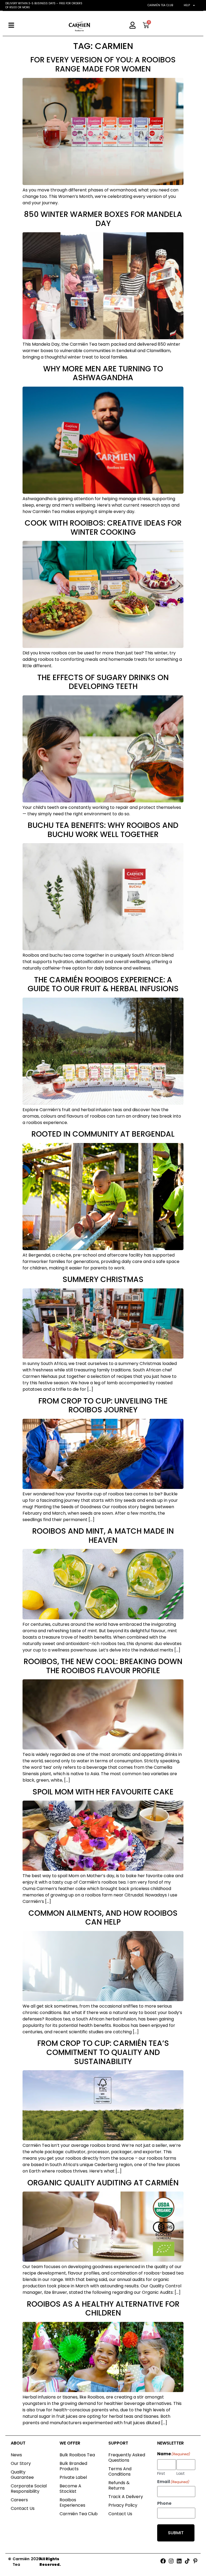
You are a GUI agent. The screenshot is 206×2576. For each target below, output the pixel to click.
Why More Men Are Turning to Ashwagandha (103, 373)
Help (187, 5)
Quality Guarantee (22, 2475)
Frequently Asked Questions (127, 2458)
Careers (19, 2500)
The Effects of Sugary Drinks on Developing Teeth (103, 682)
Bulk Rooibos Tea (77, 2455)
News (16, 2455)
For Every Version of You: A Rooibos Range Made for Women (103, 64)
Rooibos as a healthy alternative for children (103, 2309)
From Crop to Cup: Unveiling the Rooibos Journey (103, 1406)
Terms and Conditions (120, 2471)
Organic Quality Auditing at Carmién (103, 2183)
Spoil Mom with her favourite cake (103, 1792)
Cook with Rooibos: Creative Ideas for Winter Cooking (103, 528)
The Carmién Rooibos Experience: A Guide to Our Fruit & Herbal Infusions (103, 984)
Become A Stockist (70, 2489)
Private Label (73, 2477)
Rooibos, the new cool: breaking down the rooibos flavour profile (103, 1666)
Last (181, 2473)
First (161, 2473)
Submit (176, 2533)
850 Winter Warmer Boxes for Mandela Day (103, 219)
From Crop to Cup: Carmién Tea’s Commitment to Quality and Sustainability (103, 2052)
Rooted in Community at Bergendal (103, 1134)
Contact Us (23, 2508)
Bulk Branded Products (73, 2466)
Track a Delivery (126, 2497)
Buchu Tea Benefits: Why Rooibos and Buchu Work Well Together (103, 830)
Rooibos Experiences (72, 2503)
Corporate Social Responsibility (29, 2489)
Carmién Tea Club (160, 5)
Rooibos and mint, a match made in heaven (103, 1536)
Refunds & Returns (119, 2485)
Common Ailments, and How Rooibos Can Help (103, 1918)
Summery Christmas (103, 1279)
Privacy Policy (123, 2505)
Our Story (21, 2463)
